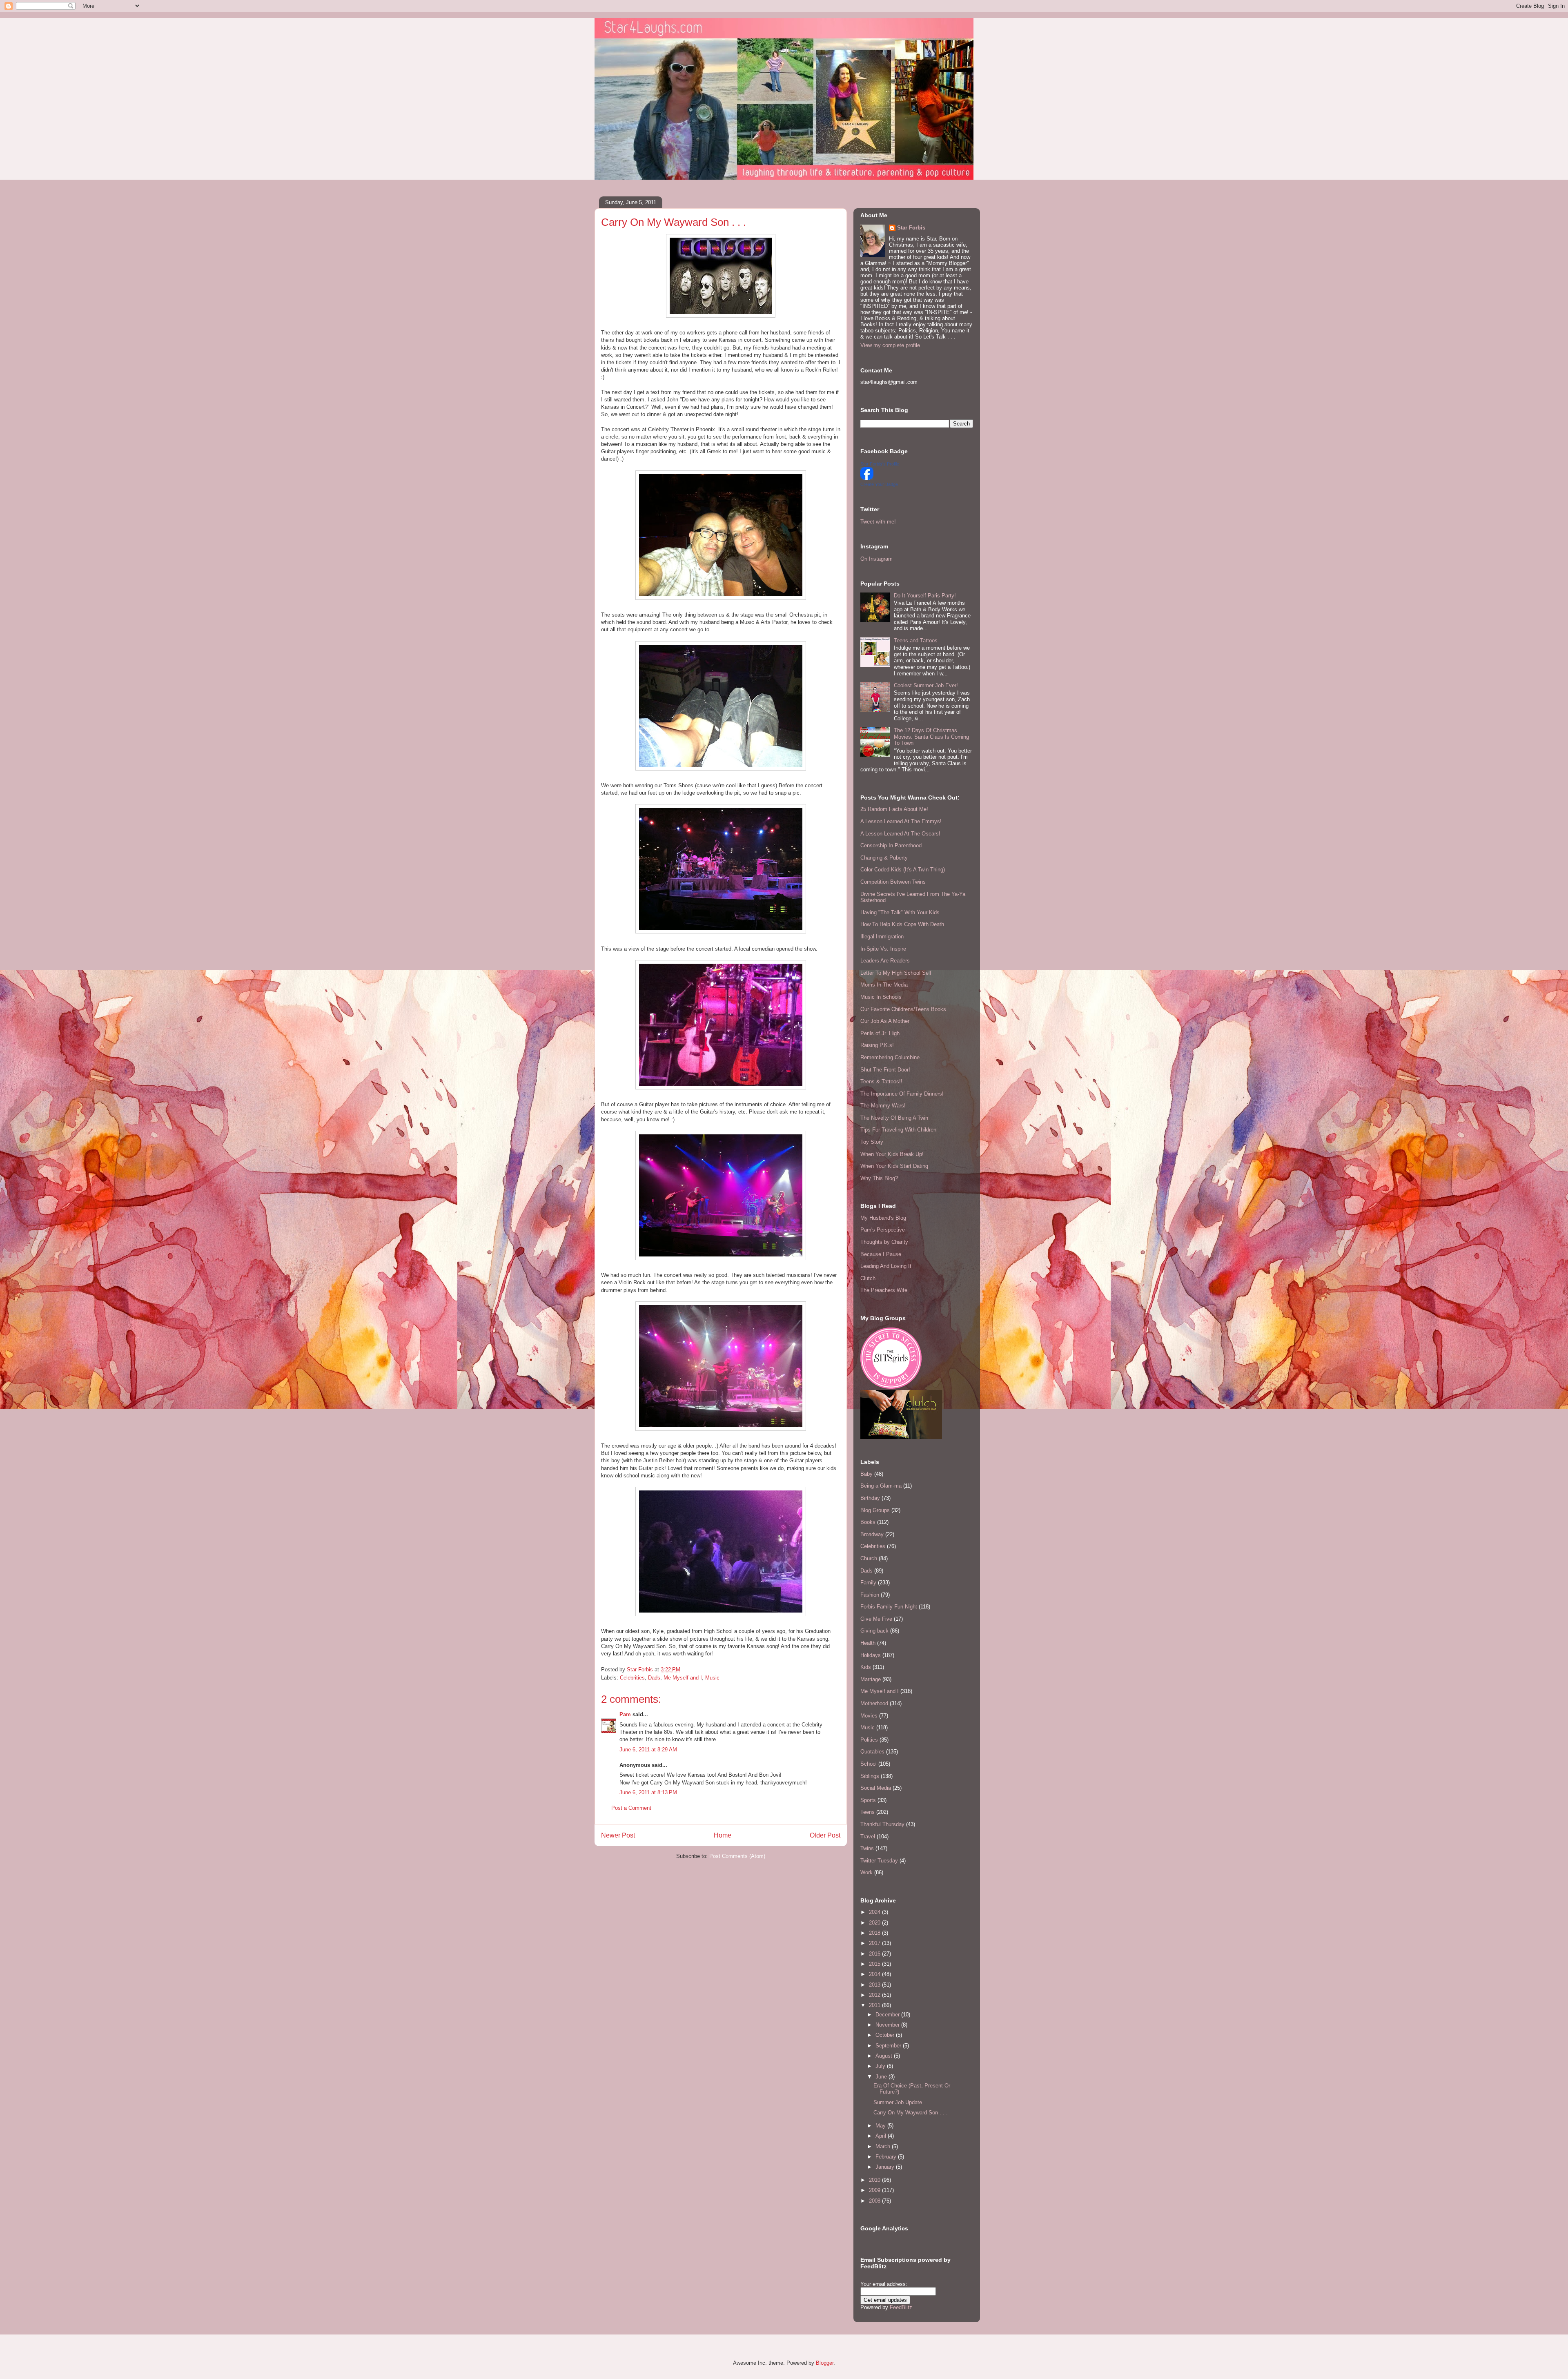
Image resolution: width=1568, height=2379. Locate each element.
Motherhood (874, 1703)
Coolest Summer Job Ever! (926, 685)
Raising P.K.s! (877, 1045)
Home (723, 1835)
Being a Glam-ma (881, 1486)
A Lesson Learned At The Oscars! (900, 834)
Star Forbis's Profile (880, 464)
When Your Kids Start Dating (894, 1166)
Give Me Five (876, 1619)
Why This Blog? (879, 1178)
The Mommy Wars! (883, 1106)
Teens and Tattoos (916, 640)
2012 (875, 1995)
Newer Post (618, 1835)
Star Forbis (911, 228)
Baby (866, 1474)
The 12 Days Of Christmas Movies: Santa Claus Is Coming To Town (931, 737)
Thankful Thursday (882, 1824)
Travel (868, 1837)
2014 (875, 1974)
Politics (869, 1740)
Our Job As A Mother (885, 1021)
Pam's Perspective (883, 1230)
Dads (654, 1678)
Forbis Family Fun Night (889, 1607)
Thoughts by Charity (884, 1242)
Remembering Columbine (890, 1057)
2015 (875, 1964)
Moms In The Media (884, 985)
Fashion (870, 1595)
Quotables (872, 1752)
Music (712, 1678)
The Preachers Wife (884, 1290)
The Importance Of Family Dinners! (902, 1094)
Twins (867, 1848)
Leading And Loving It (886, 1266)
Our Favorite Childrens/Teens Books (903, 1009)
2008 (875, 2201)
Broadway (872, 1534)
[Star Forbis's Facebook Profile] (867, 478)
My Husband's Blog (883, 1218)
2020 (875, 1923)
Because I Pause (881, 1254)
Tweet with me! (878, 522)
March (884, 2146)
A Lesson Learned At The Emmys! (901, 821)
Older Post (825, 1835)
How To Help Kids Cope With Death (902, 924)
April (882, 2136)
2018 (875, 1933)
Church (869, 1558)
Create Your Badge (879, 484)
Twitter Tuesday (879, 1861)
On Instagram (876, 559)
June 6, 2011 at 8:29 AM (648, 1750)
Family (868, 1583)
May (881, 2126)
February (887, 2157)
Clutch (868, 1278)
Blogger (825, 2363)
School (869, 1764)
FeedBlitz (901, 2307)
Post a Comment (631, 1808)
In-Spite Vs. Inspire (883, 949)
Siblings (870, 1776)
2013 (875, 1985)
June (882, 2077)
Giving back (874, 1631)
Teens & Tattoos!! (881, 1081)
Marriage (871, 1679)
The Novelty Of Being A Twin (894, 1118)
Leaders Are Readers (885, 961)
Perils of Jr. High (880, 1033)
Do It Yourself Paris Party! (925, 596)
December (888, 2015)
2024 (875, 1912)
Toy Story (872, 1142)
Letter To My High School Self (896, 973)
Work (866, 1872)
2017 (875, 1943)
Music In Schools (881, 997)
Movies (869, 1716)
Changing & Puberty (884, 858)
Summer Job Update (898, 2102)
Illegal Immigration (882, 937)
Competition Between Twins (893, 882)
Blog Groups (875, 1510)
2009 (875, 2190)
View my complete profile (890, 345)
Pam (625, 1714)
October (886, 2035)
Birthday (870, 1498)
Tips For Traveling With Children (898, 1130)
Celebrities (632, 1678)
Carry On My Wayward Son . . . (911, 2113)
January (886, 2167)
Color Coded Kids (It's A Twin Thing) (903, 870)
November (888, 2025)
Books (868, 1522)
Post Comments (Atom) (737, 1856)
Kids (866, 1667)
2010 (875, 2180)
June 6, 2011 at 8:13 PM (648, 1792)
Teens (868, 1812)
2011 (875, 2005)
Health (868, 1643)
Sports (868, 1800)
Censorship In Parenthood (891, 845)
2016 (875, 1954)
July (881, 2066)
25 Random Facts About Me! (894, 809)
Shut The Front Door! (885, 1070)
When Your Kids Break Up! (892, 1154)
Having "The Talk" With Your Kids (900, 912)
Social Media (876, 1788)
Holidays (871, 1655)
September (889, 2046)
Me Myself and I (683, 1678)
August (885, 2056)
